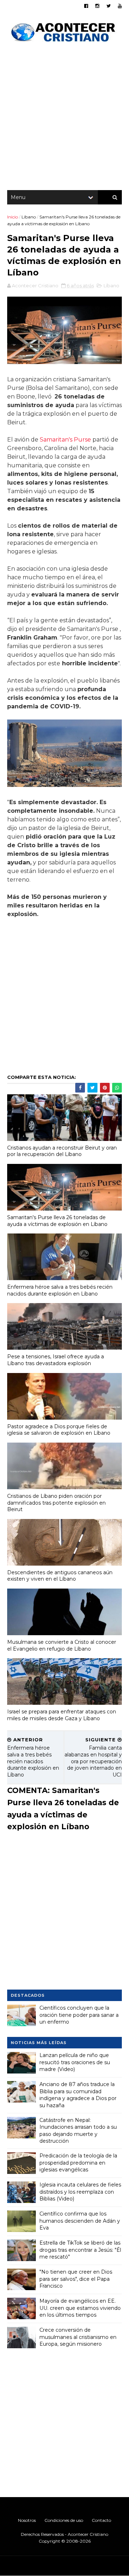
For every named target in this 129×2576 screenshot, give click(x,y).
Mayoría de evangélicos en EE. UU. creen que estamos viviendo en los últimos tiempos (80, 2308)
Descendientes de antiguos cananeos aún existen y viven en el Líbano (60, 1576)
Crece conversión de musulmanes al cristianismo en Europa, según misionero (78, 2337)
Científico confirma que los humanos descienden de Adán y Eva (80, 2221)
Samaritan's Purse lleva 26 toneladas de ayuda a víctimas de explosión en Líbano (57, 1221)
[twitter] (109, 6)
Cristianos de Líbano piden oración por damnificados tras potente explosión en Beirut (56, 1503)
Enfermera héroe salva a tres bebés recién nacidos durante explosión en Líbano (60, 1290)
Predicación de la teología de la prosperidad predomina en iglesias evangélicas (78, 2163)
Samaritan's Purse (65, 440)
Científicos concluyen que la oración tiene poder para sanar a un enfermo (79, 2015)
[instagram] (97, 6)
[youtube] (120, 6)
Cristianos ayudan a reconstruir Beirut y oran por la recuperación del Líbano (62, 1151)
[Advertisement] (64, 118)
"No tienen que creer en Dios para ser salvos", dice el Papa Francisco (76, 2279)
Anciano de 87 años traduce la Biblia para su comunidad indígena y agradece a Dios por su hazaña (78, 2095)
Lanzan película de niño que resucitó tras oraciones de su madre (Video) (75, 2062)
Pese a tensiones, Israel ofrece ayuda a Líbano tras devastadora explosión (56, 1360)
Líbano (29, 217)
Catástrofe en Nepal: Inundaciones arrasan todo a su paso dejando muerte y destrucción (78, 2131)
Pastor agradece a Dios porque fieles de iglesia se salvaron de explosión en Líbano (59, 1430)
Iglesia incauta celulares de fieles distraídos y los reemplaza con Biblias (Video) (80, 2192)
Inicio (13, 217)
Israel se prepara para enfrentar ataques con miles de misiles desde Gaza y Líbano (62, 1715)
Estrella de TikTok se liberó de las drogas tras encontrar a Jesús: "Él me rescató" (80, 2250)
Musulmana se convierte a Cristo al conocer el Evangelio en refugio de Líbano (62, 1645)
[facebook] (86, 6)
